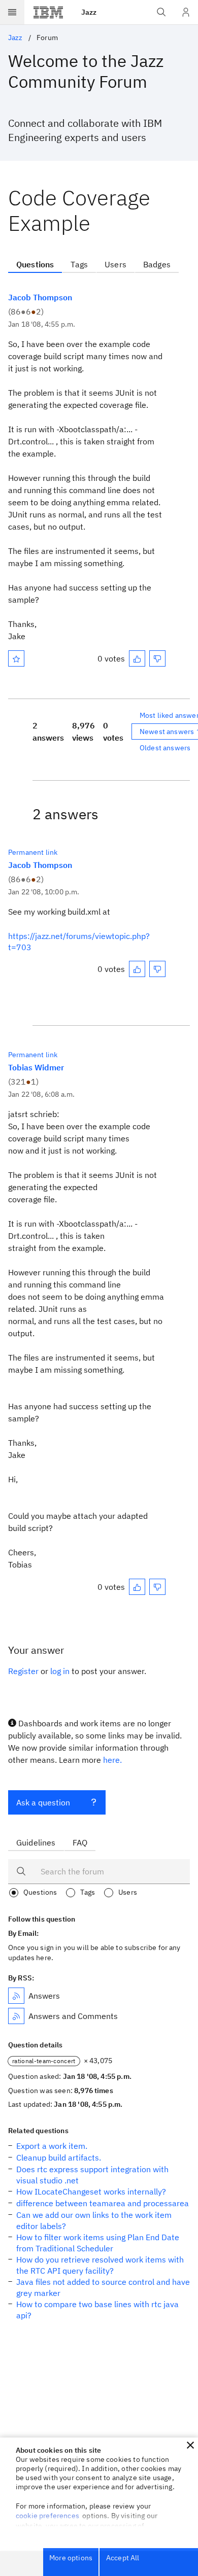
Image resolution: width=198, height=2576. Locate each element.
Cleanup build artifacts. (59, 2157)
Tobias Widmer (36, 1067)
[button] (190, 2445)
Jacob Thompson (40, 297)
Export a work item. (52, 2146)
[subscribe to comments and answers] (16, 2016)
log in (60, 1671)
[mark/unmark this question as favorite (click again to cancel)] (16, 658)
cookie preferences (47, 2516)
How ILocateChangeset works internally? (91, 2191)
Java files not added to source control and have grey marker (103, 2287)
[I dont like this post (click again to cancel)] (157, 658)
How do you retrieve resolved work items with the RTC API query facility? (100, 2265)
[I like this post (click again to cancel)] (137, 658)
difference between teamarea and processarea (103, 2203)
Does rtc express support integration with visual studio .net (92, 2175)
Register (23, 1671)
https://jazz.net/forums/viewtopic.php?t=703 (79, 942)
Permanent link (33, 852)
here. (112, 1760)
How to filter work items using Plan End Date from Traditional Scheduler (98, 2243)
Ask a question (43, 1802)
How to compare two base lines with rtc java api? (97, 2310)
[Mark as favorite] (16, 658)
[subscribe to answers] (16, 1996)
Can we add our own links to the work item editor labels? (94, 2220)
